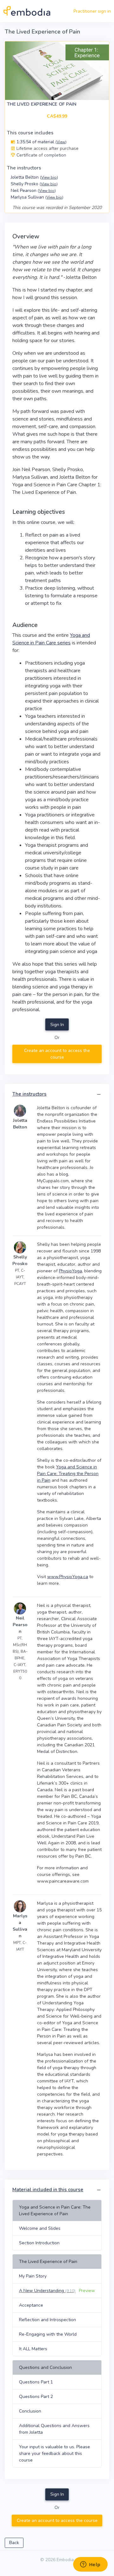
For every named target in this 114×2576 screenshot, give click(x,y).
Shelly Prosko (34, 184)
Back (14, 2543)
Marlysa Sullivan (37, 197)
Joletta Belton (34, 177)
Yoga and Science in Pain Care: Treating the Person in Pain (68, 1474)
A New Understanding (47, 2291)
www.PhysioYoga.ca (68, 1577)
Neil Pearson (33, 191)
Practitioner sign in (92, 11)
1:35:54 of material (41, 142)
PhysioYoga (70, 1271)
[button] (99, 1094)
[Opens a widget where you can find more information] (90, 2565)
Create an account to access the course (57, 1054)
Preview (87, 2291)
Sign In (57, 1025)
